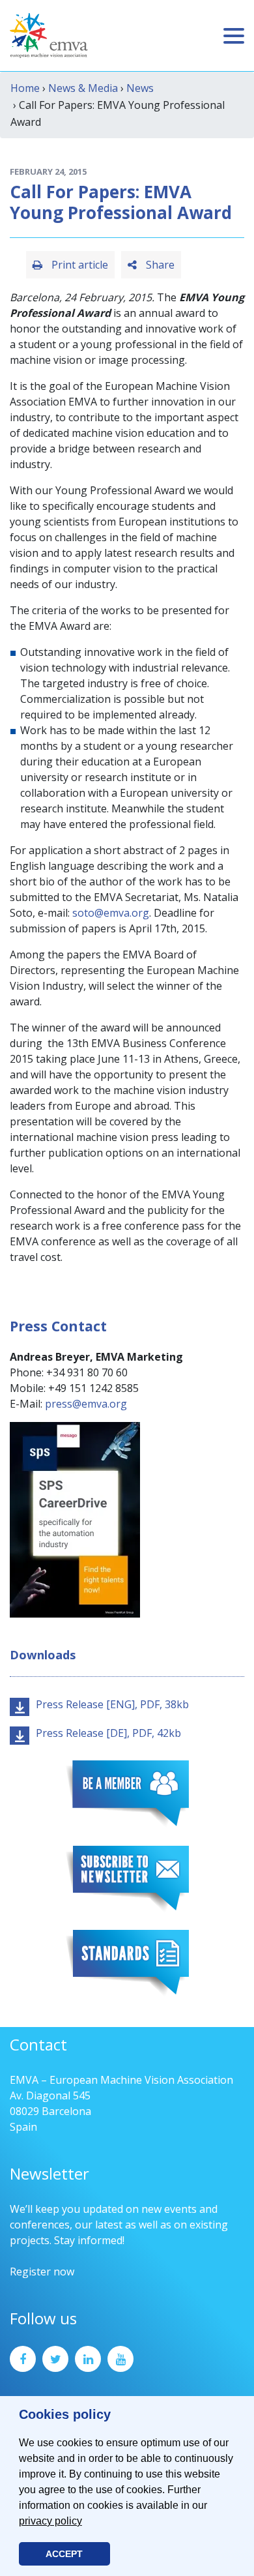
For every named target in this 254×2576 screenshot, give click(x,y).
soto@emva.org (111, 913)
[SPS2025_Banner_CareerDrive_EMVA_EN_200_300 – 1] (75, 1518)
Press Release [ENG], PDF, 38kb (112, 1704)
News (140, 88)
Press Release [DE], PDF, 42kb (108, 1733)
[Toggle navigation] (234, 36)
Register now (42, 2272)
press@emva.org (86, 1404)
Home (25, 88)
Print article (78, 265)
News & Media (83, 88)
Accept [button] (64, 2554)
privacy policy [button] (50, 2521)
